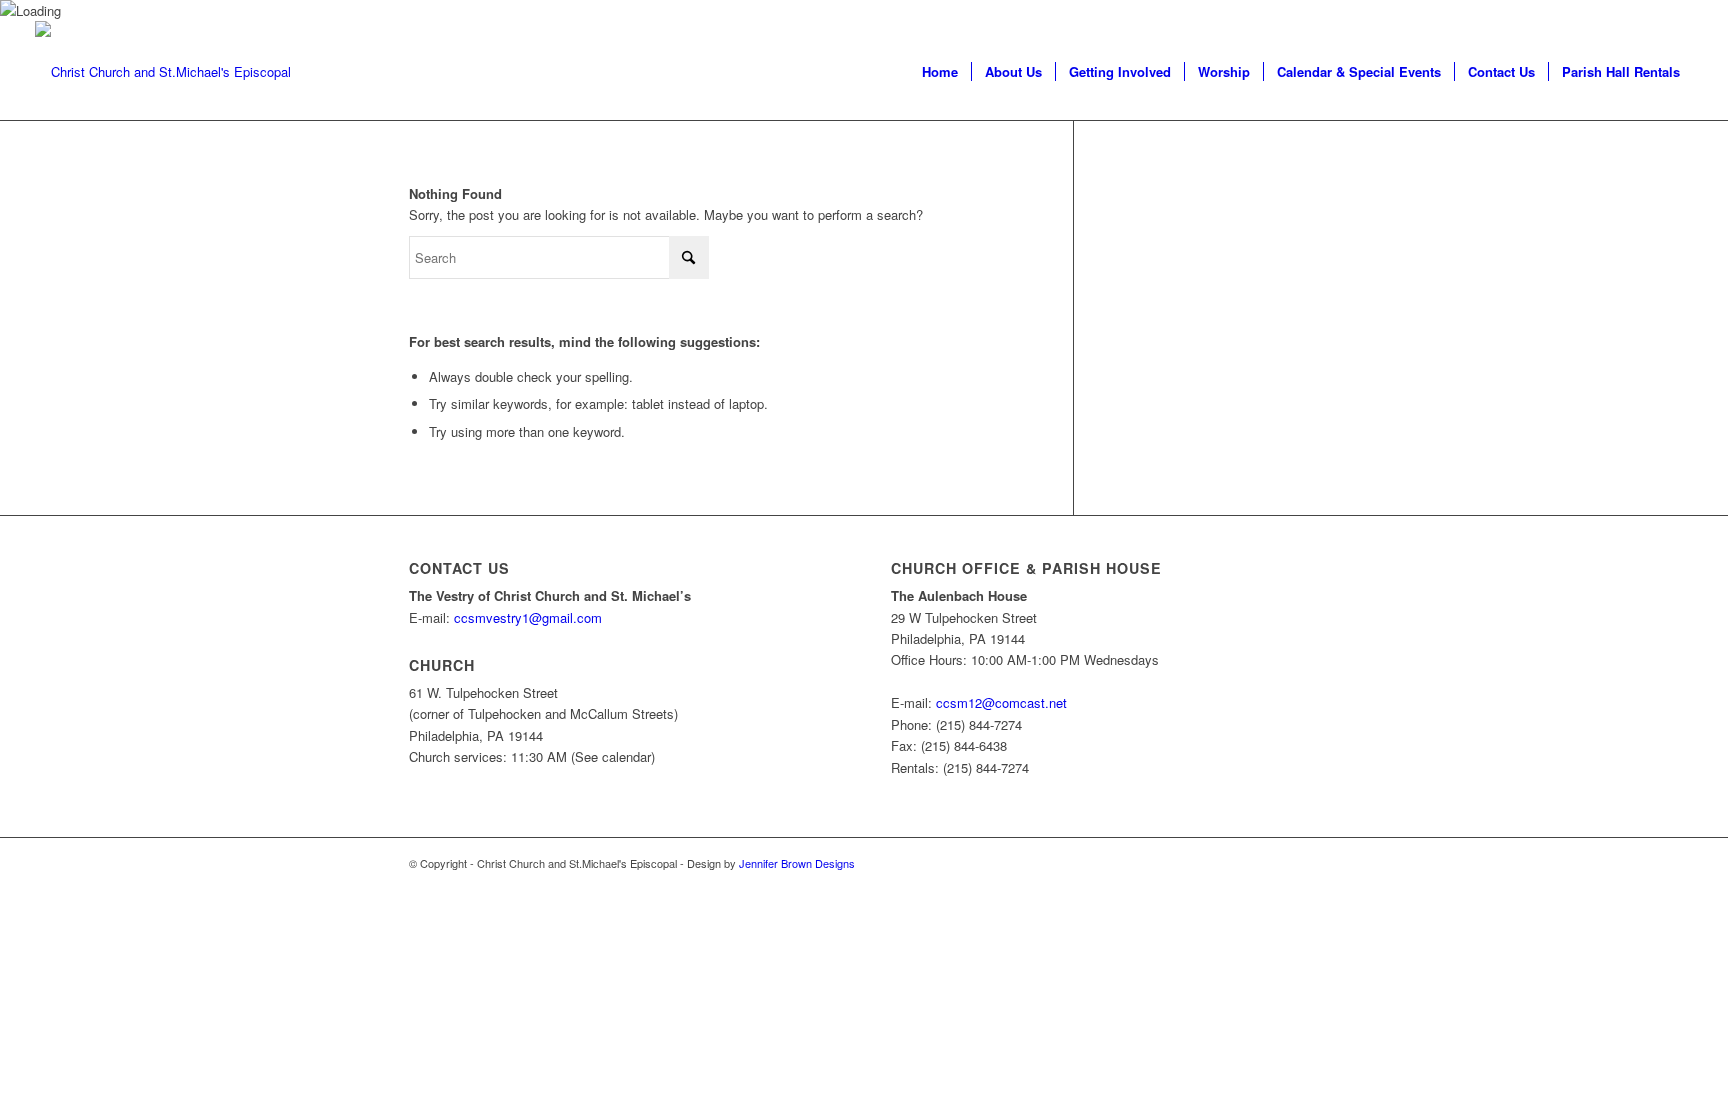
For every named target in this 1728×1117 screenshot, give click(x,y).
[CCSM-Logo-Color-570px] (163, 71)
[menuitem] (940, 71)
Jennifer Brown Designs (797, 863)
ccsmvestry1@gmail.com (528, 617)
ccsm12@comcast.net (1001, 702)
